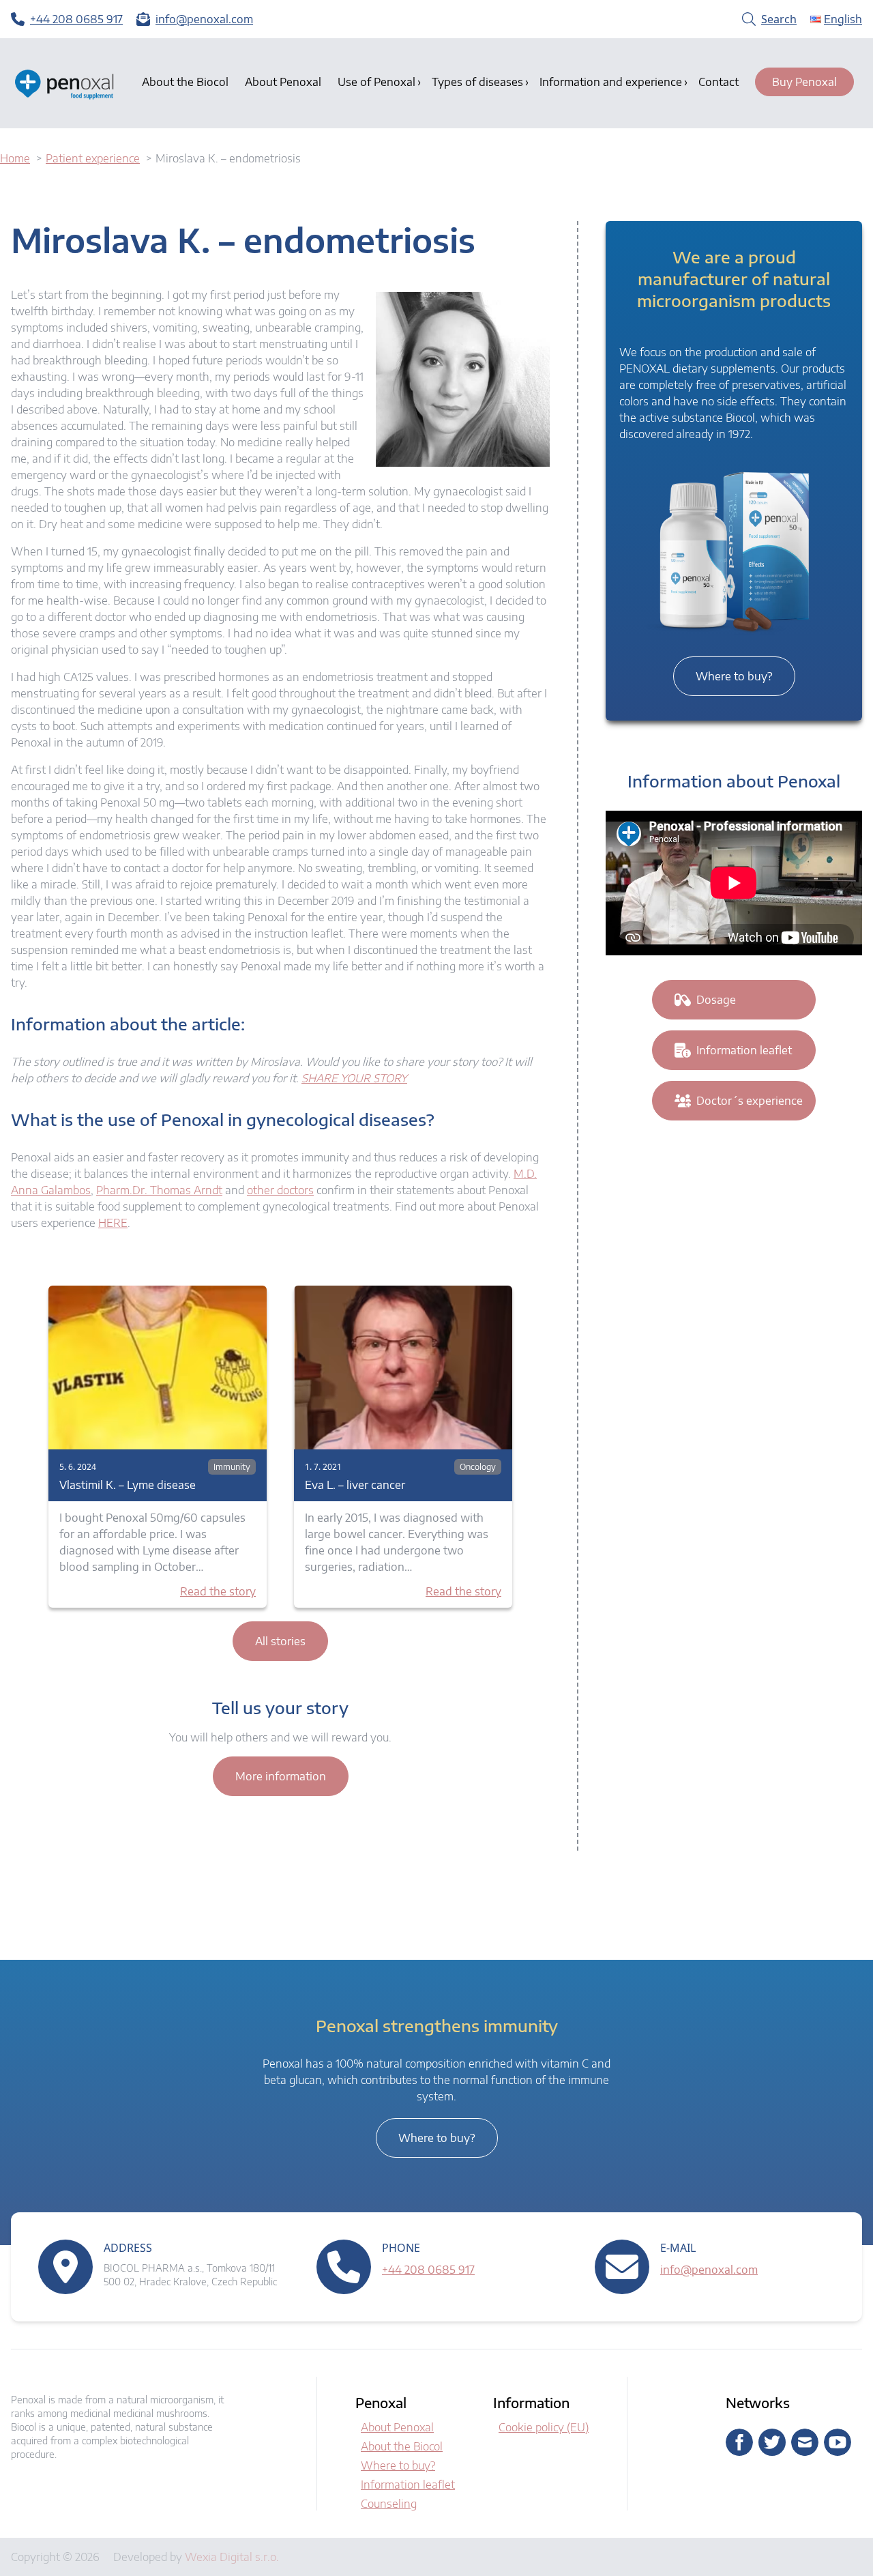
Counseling (389, 2504)
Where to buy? (734, 676)
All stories (280, 1641)
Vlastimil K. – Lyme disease (128, 1485)
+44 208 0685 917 (428, 2270)
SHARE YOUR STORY (354, 1078)
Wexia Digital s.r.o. (232, 2557)
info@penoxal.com (709, 2270)
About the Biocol (185, 82)
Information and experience (611, 82)
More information (281, 1776)
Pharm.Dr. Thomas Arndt (159, 1190)
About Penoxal (283, 82)
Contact (719, 82)
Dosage (716, 1000)
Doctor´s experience (750, 1101)
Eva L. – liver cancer (355, 1485)
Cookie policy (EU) (544, 2427)
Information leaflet (744, 1050)
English (843, 19)
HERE (113, 1223)
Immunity (232, 1467)
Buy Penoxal (804, 82)
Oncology (478, 1467)
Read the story (218, 1591)
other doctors (280, 1190)
